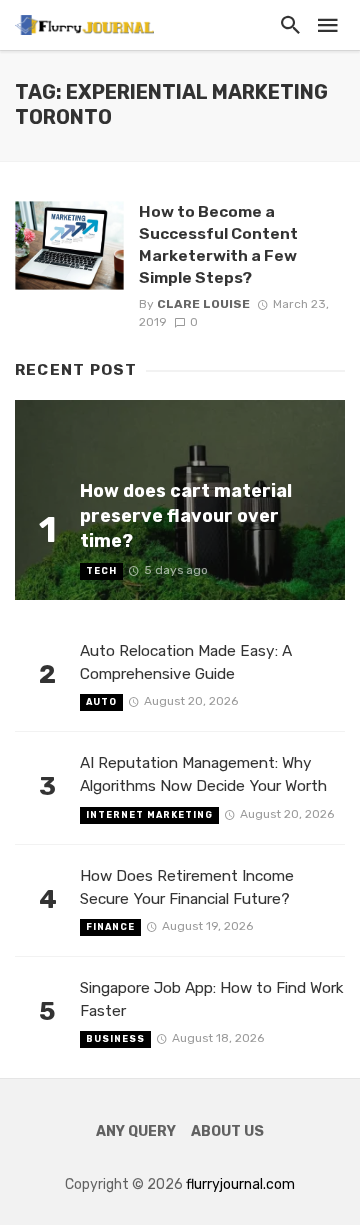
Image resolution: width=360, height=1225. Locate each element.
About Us (227, 1131)
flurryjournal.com (240, 1184)
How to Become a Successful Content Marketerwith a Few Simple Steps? (218, 244)
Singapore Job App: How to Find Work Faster (212, 999)
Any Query (136, 1131)
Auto (101, 702)
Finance (110, 927)
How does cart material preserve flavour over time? (186, 515)
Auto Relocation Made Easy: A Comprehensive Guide (186, 662)
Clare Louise (203, 304)
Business (115, 1039)
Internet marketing (149, 815)
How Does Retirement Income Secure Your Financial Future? (187, 887)
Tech (101, 571)
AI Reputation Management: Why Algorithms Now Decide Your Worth (203, 774)
